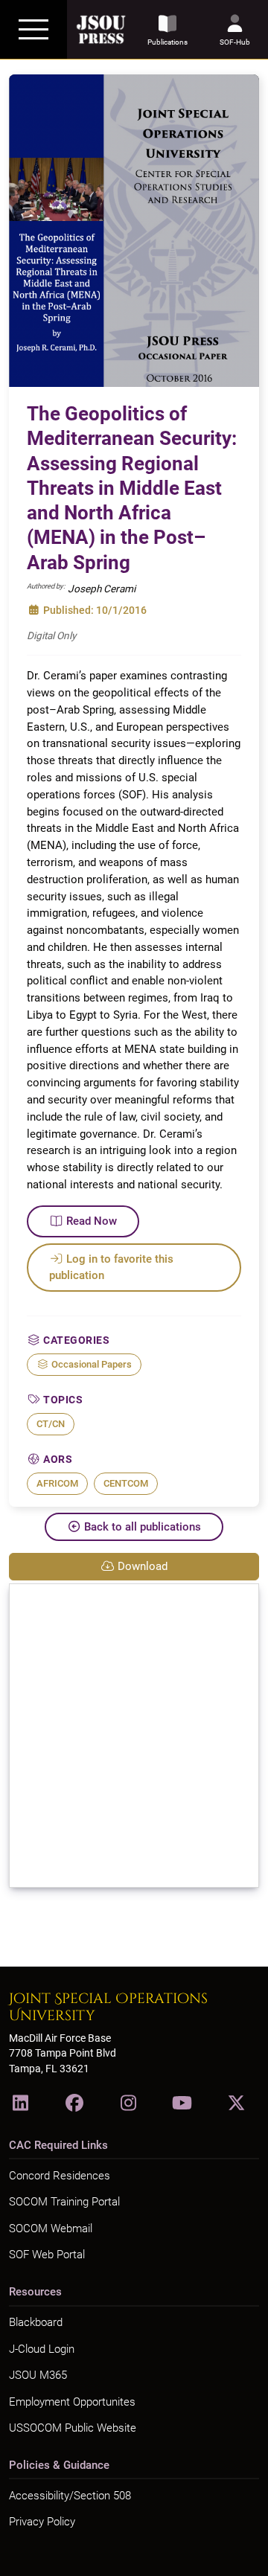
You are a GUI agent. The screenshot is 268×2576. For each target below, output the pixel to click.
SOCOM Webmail (51, 2229)
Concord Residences (60, 2176)
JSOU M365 (38, 2375)
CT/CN (51, 1424)
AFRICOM (57, 1483)
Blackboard (36, 2322)
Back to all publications (143, 1527)
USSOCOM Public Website (73, 2428)
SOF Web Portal (47, 2255)
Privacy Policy (42, 2522)
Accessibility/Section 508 (70, 2496)
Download (143, 1566)
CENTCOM (126, 1483)
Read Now (92, 1221)
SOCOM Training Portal (64, 2202)
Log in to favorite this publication (111, 1268)
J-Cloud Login (42, 2349)
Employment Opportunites (72, 2402)
